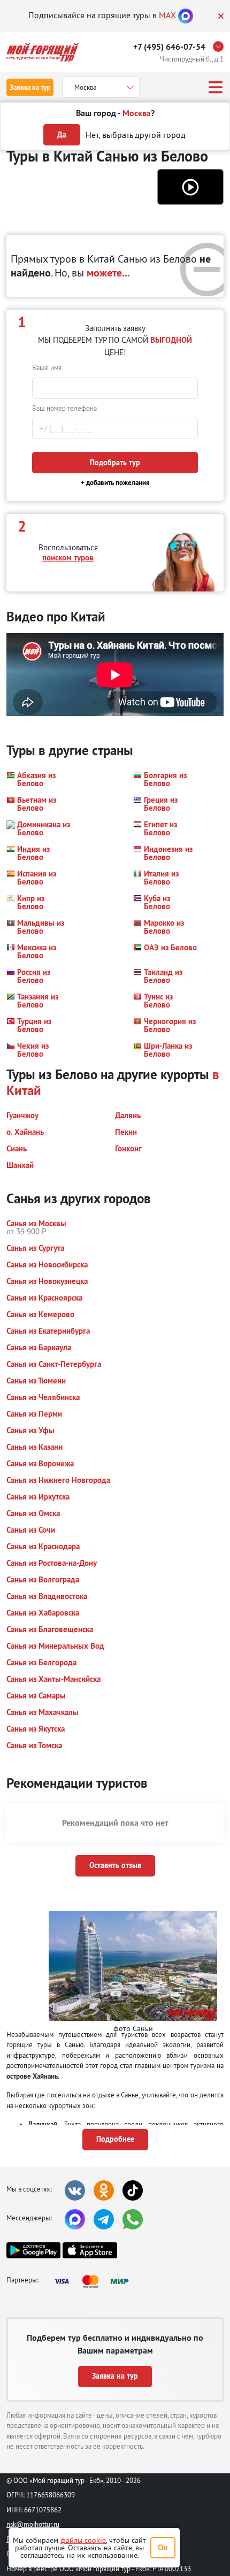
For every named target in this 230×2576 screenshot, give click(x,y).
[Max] (186, 15)
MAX (167, 15)
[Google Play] (33, 2250)
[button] (190, 187)
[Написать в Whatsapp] (133, 2219)
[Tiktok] (133, 2190)
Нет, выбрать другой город (136, 135)
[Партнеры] (95, 2281)
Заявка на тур (30, 87)
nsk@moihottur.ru (33, 2524)
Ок (163, 2547)
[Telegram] (104, 2219)
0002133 (178, 2569)
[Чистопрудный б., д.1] (221, 47)
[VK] (75, 2190)
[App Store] (90, 2250)
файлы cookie (83, 2540)
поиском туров (68, 558)
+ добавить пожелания (115, 483)
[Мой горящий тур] (43, 52)
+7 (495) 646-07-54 (169, 47)
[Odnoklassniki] (104, 2190)
